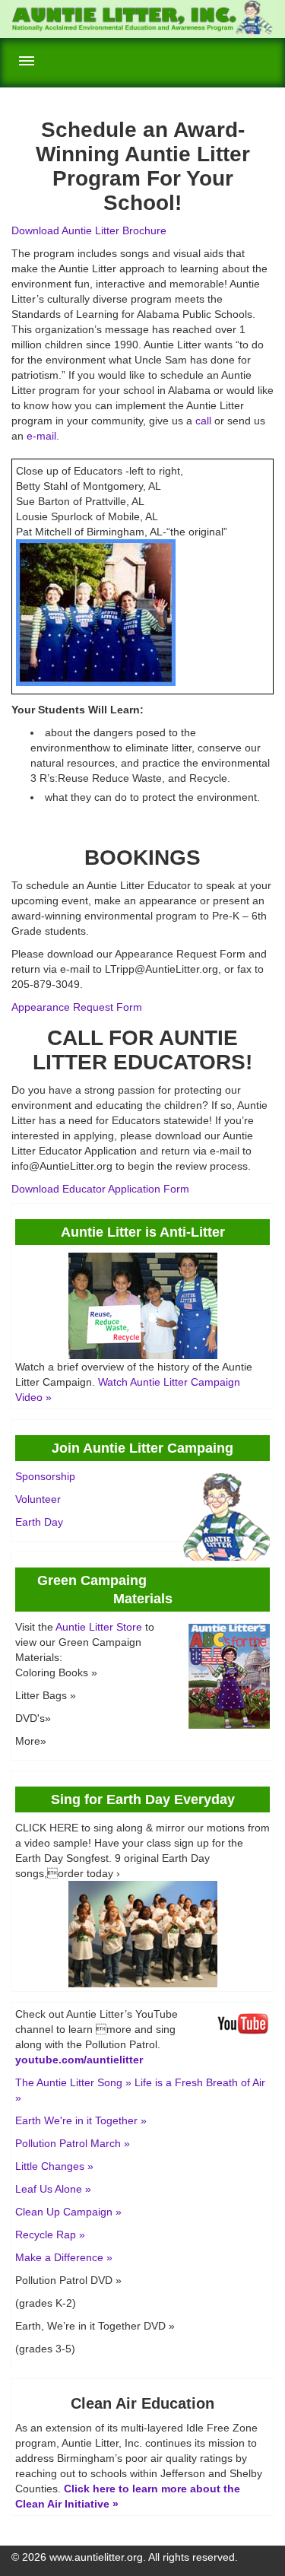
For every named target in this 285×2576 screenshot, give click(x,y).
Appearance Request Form (77, 1007)
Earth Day (39, 1522)
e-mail (41, 436)
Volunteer (38, 1499)
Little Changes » (54, 2166)
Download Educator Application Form (100, 1189)
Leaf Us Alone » (53, 2189)
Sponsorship (45, 1476)
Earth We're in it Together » (81, 2120)
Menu (27, 61)
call (203, 421)
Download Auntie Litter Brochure (89, 230)
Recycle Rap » (50, 2235)
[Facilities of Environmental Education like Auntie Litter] (142, 30)
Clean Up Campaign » (68, 2212)
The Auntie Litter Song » (73, 2082)
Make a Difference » (64, 2257)
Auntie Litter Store (99, 1627)
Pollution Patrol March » (73, 2143)
